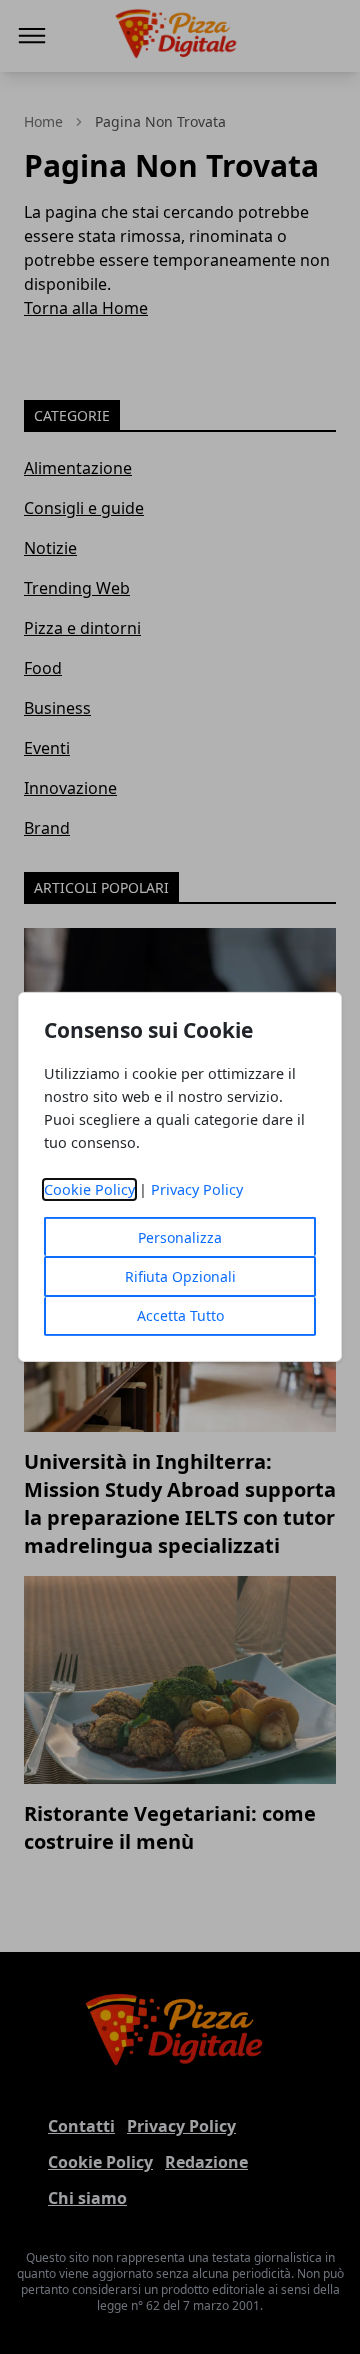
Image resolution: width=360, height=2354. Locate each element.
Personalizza (180, 1237)
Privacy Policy (197, 1189)
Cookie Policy (89, 1189)
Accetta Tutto (180, 1315)
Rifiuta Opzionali (180, 1276)
